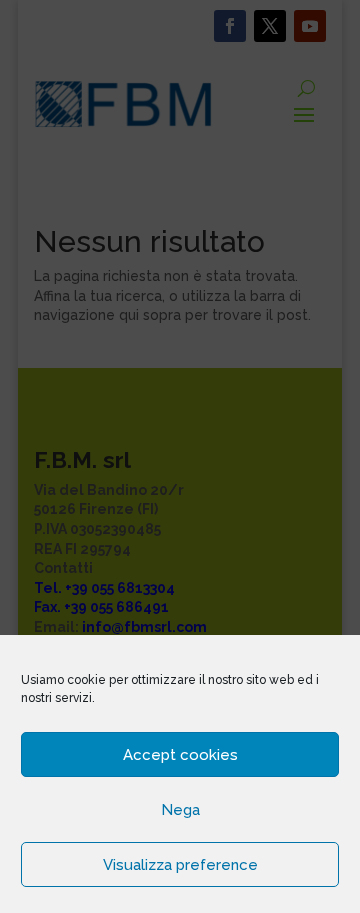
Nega (180, 810)
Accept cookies (180, 755)
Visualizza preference (180, 865)
